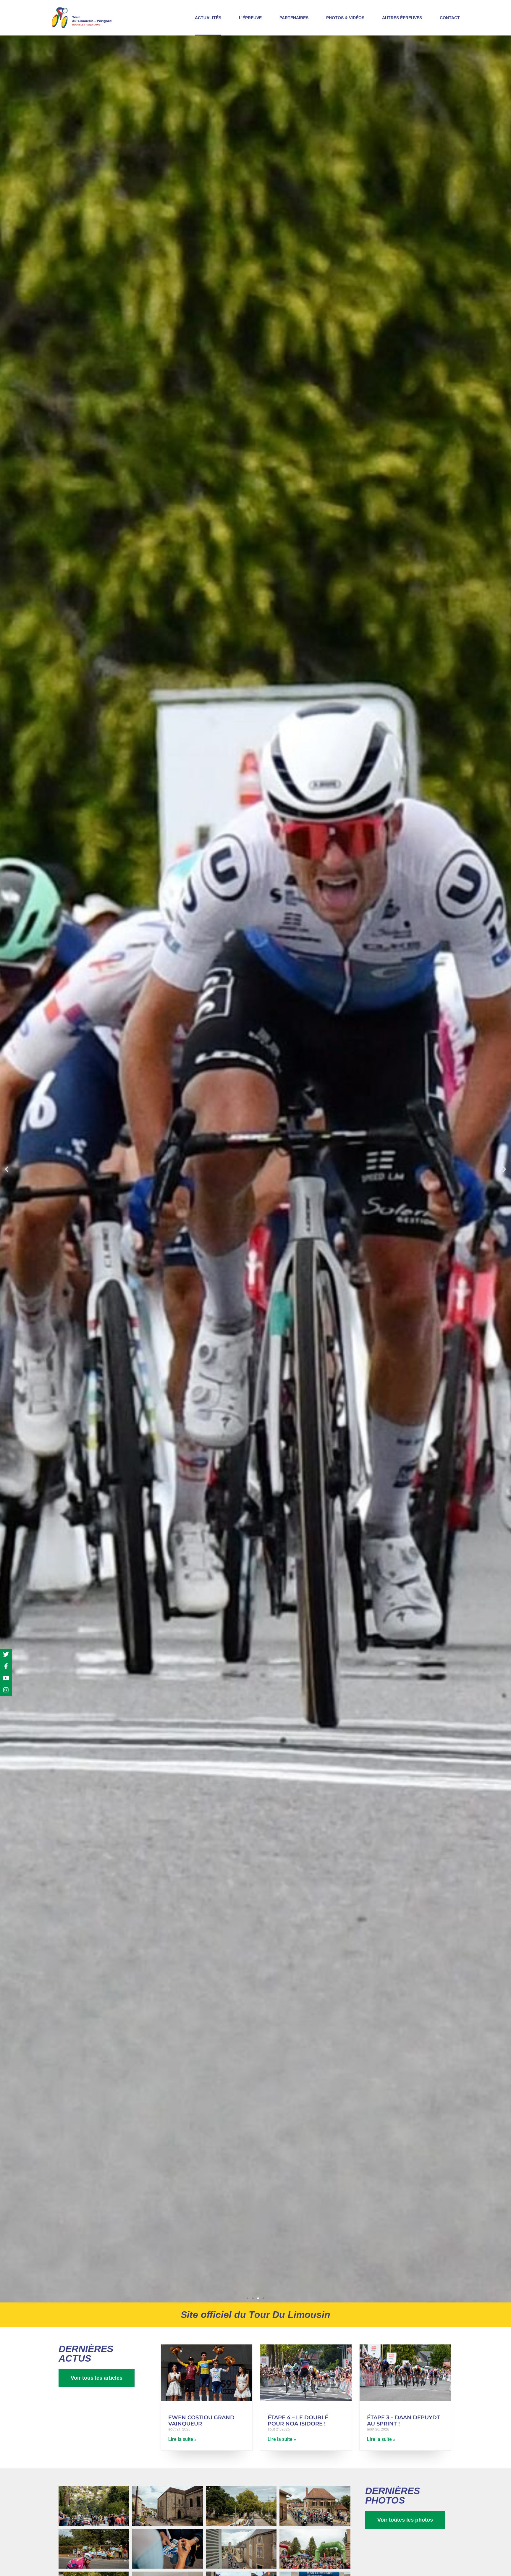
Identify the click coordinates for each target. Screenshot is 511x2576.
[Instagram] (6, 1690)
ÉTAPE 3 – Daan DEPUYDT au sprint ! (404, 2421)
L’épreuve (250, 18)
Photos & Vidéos (345, 18)
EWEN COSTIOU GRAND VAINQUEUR (201, 2421)
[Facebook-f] (6, 1666)
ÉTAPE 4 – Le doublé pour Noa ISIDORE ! (298, 2421)
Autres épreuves (402, 18)
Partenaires (294, 18)
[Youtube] (6, 1678)
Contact (450, 18)
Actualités (208, 18)
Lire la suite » (182, 2439)
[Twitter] (6, 1655)
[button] (7, 1169)
